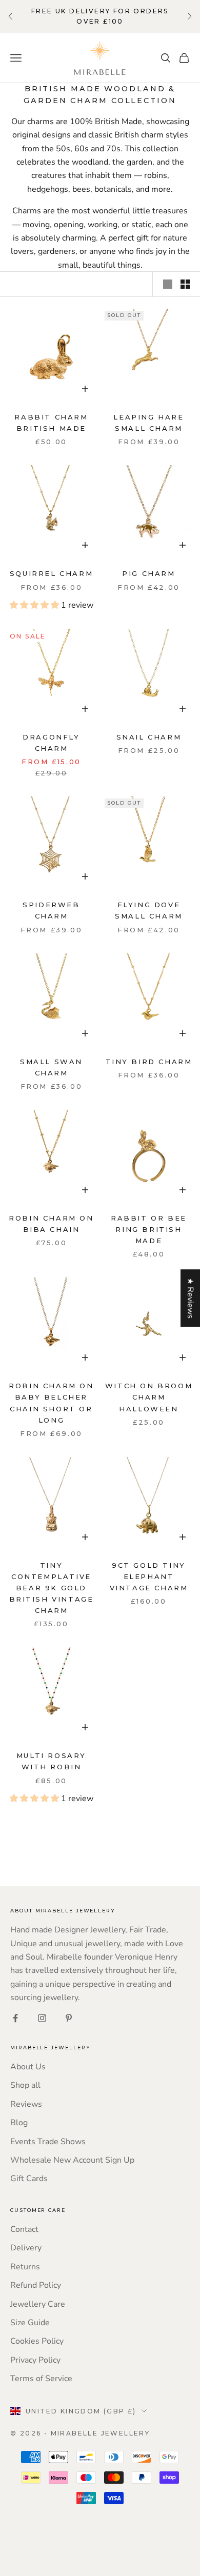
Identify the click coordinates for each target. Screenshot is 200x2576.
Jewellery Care (38, 2304)
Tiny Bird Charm (149, 1062)
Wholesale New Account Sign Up (72, 2160)
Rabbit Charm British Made (51, 423)
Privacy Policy (35, 2360)
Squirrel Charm (51, 573)
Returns (25, 2267)
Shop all (25, 2085)
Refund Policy (36, 2285)
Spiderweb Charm (51, 910)
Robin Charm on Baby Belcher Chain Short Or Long (51, 1403)
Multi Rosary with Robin (51, 1761)
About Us (28, 2067)
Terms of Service (41, 2379)
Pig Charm (148, 573)
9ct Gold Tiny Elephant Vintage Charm (149, 1576)
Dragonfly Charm (51, 743)
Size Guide (30, 2323)
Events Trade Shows (48, 2142)
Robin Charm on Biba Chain (51, 1224)
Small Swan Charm (51, 1067)
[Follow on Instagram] (42, 2018)
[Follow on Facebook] (15, 2018)
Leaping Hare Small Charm (148, 423)
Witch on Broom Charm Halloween (149, 1397)
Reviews (26, 2104)
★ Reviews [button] (190, 1298)
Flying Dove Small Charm (149, 910)
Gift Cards (29, 2179)
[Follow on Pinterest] (69, 2018)
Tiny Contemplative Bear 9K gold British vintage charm (52, 1588)
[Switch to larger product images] (168, 284)
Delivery (26, 2248)
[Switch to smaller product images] (185, 284)
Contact (24, 2229)
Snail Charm (149, 737)
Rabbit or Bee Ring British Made (149, 1229)
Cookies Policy (37, 2341)
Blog (19, 2123)
